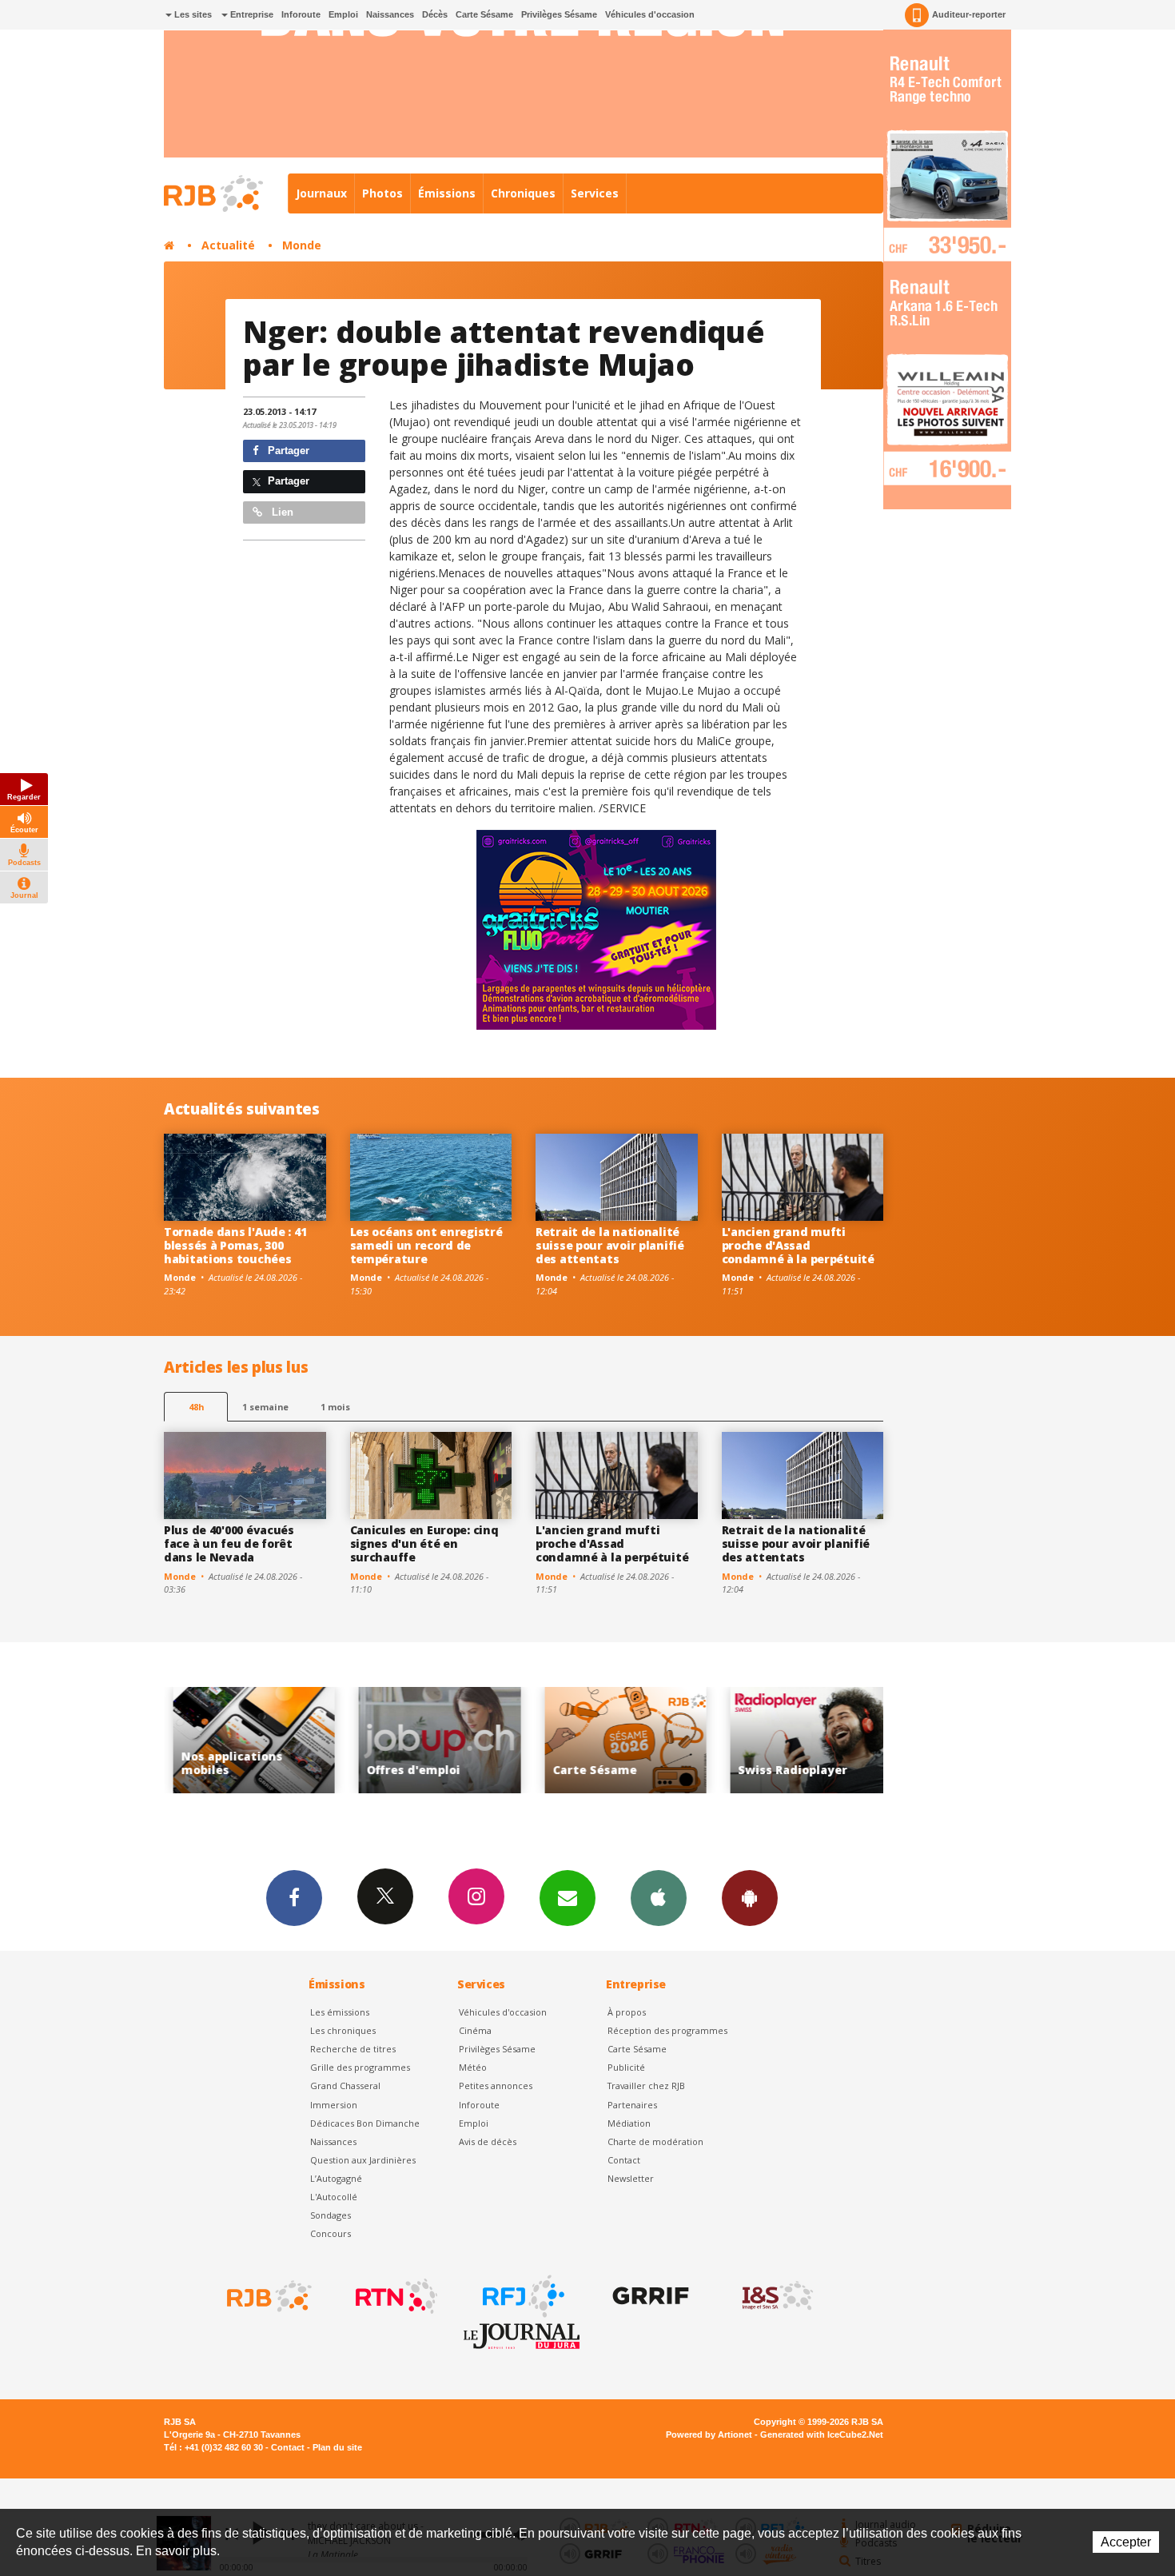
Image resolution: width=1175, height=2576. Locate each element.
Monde (302, 245)
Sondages (331, 2215)
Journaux (321, 193)
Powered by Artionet (709, 2434)
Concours (331, 2233)
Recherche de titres (353, 2049)
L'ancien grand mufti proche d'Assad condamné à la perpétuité (798, 1245)
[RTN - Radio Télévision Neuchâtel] (395, 2296)
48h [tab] (196, 1407)
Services (595, 193)
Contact (624, 2160)
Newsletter (631, 2178)
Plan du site (337, 2447)
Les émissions (340, 2012)
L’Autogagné (336, 2178)
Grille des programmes (360, 2067)
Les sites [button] (192, 14)
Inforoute (301, 14)
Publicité (626, 2067)
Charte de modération (655, 2141)
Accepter (1126, 2542)
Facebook (294, 1898)
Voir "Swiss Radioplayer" (712, 1740)
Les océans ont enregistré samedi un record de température (426, 1245)
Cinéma (475, 2030)
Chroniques (523, 193)
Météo (473, 2067)
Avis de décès (488, 2141)
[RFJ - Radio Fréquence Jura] (522, 2296)
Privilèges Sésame (559, 14)
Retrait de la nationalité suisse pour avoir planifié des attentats (610, 1245)
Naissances (390, 14)
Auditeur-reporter (969, 14)
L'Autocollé (334, 2197)
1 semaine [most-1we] (265, 1407)
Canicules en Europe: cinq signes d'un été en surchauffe (424, 1543)
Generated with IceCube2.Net (822, 2434)
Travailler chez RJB (646, 2086)
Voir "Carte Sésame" (526, 1740)
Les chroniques (343, 2030)
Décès (435, 14)
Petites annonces (496, 2086)
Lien (281, 512)
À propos (627, 2012)
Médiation (629, 2123)
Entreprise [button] (251, 14)
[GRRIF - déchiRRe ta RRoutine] (649, 2296)
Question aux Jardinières (363, 2160)
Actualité (228, 245)
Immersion (334, 2105)
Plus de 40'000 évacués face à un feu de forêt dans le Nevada (229, 1543)
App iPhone (659, 1898)
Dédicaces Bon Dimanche (365, 2123)
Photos (382, 193)
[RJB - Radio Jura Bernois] (268, 2296)
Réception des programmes (667, 2030)
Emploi (343, 14)
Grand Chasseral (345, 2086)
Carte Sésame (484, 14)
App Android (750, 1898)
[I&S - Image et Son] (776, 2296)
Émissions (447, 193)
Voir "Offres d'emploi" (340, 1740)
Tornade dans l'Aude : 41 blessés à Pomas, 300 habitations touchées (235, 1245)
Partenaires (632, 2105)
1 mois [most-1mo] (335, 1407)
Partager (287, 451)
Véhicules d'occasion (650, 14)
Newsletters (568, 1898)
